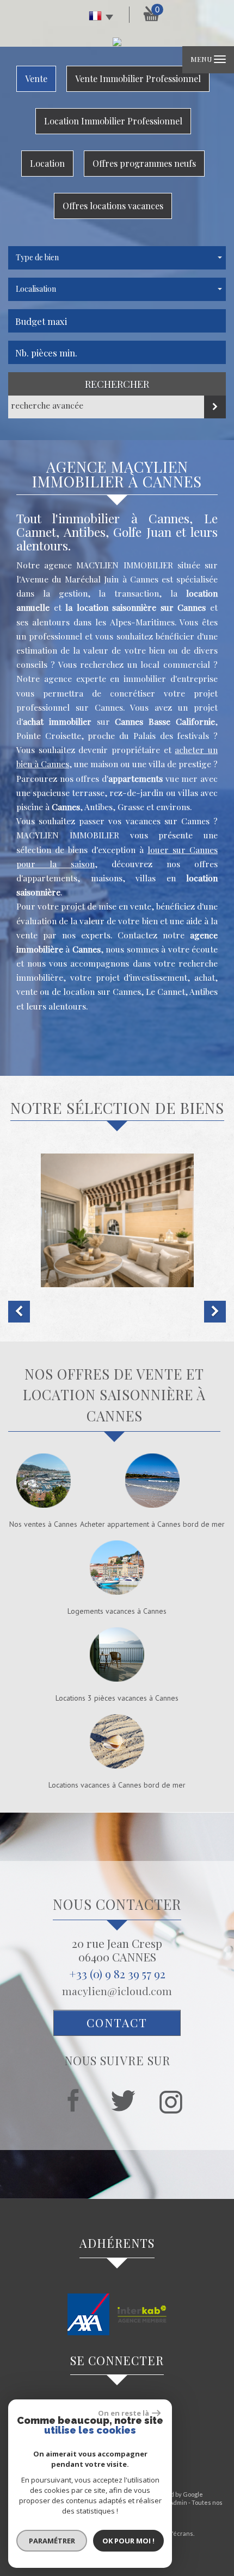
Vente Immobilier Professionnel (138, 79)
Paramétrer (52, 2541)
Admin (178, 2502)
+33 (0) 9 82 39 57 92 (117, 1973)
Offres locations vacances (113, 206)
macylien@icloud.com (117, 1991)
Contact (117, 2022)
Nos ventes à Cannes (43, 1524)
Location (47, 163)
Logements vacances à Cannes (117, 1611)
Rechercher (117, 384)
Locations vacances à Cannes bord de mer (117, 1785)
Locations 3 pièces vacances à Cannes (117, 1698)
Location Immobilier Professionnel (113, 121)
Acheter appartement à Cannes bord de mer (152, 1524)
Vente (36, 79)
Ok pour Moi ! (128, 2541)
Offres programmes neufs (144, 163)
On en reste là (124, 2413)
